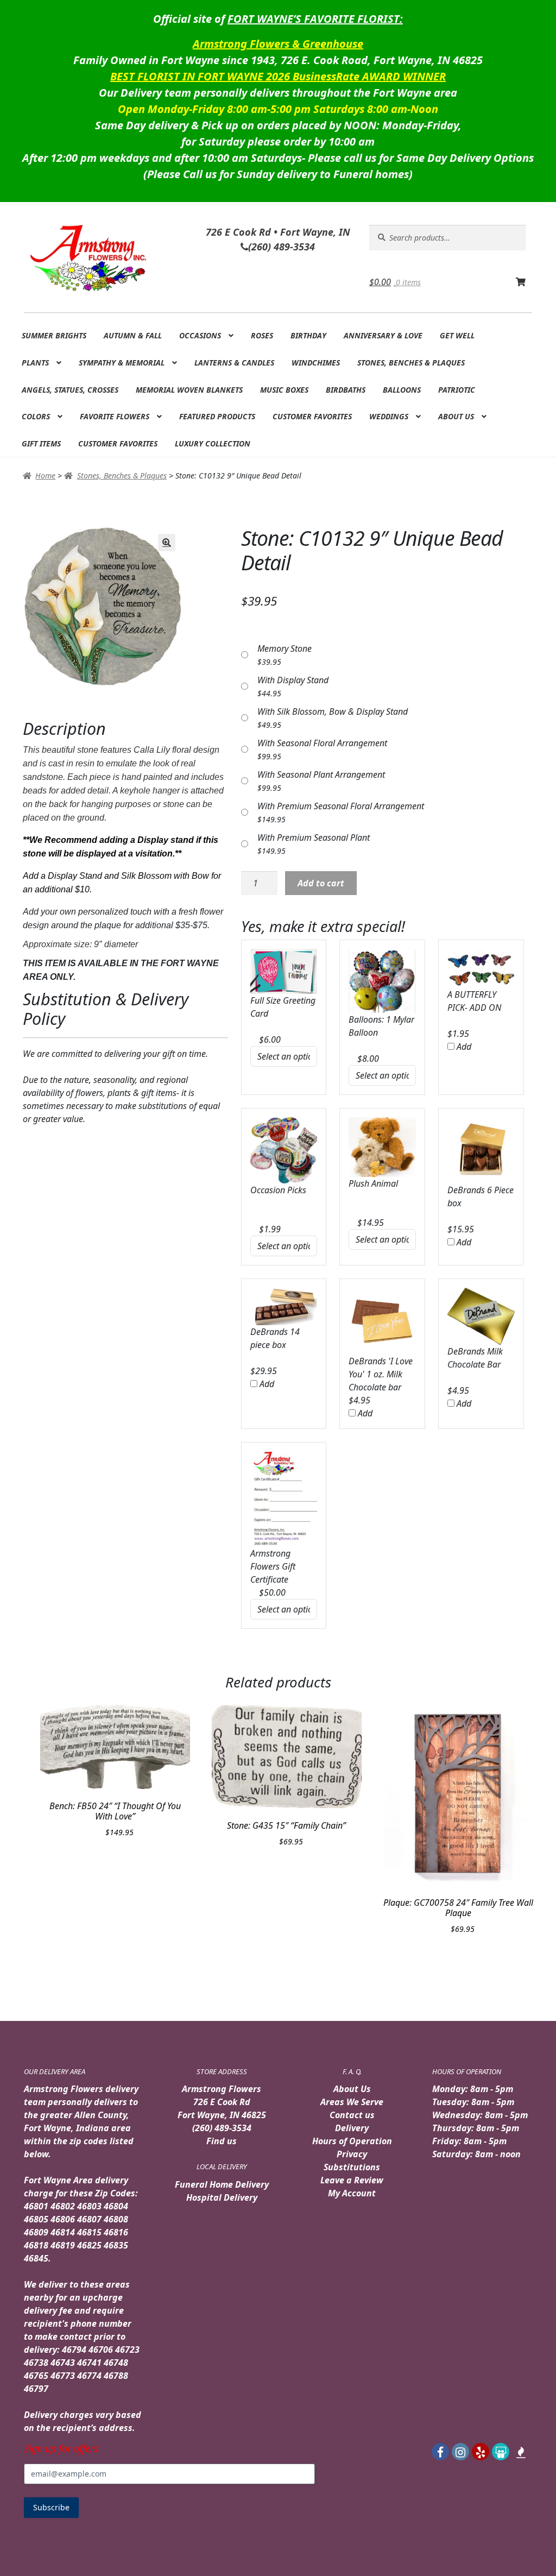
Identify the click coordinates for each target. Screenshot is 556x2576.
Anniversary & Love (383, 335)
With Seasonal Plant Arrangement (321, 774)
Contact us (352, 2115)
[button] (167, 543)
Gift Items (41, 443)
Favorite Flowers (115, 416)
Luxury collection (213, 443)
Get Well (457, 335)
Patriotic (457, 390)
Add (463, 1047)
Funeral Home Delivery (222, 2184)
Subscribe (51, 2507)
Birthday (308, 335)
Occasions (200, 335)
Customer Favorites (312, 416)
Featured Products (217, 416)
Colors (36, 416)
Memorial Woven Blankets (189, 390)
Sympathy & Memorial (122, 363)
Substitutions (352, 2167)
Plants (35, 363)
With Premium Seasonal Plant (314, 837)
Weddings (389, 416)
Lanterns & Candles (234, 363)
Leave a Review (352, 2180)
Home (45, 475)
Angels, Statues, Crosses (70, 390)
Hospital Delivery (222, 2197)
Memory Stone (285, 648)
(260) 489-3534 (222, 2128)
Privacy (352, 2154)
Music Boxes (284, 390)
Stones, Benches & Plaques (411, 363)
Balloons (402, 390)
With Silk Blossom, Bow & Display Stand (333, 711)
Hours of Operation (352, 2141)
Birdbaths (346, 390)
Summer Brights (54, 335)
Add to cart (321, 883)
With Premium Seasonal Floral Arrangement (341, 806)
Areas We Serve (352, 2102)
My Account (352, 2193)
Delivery (352, 2128)
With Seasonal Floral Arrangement (322, 743)
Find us (222, 2141)
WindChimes (316, 363)
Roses (262, 335)
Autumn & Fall (133, 335)
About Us (456, 416)
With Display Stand (293, 680)
